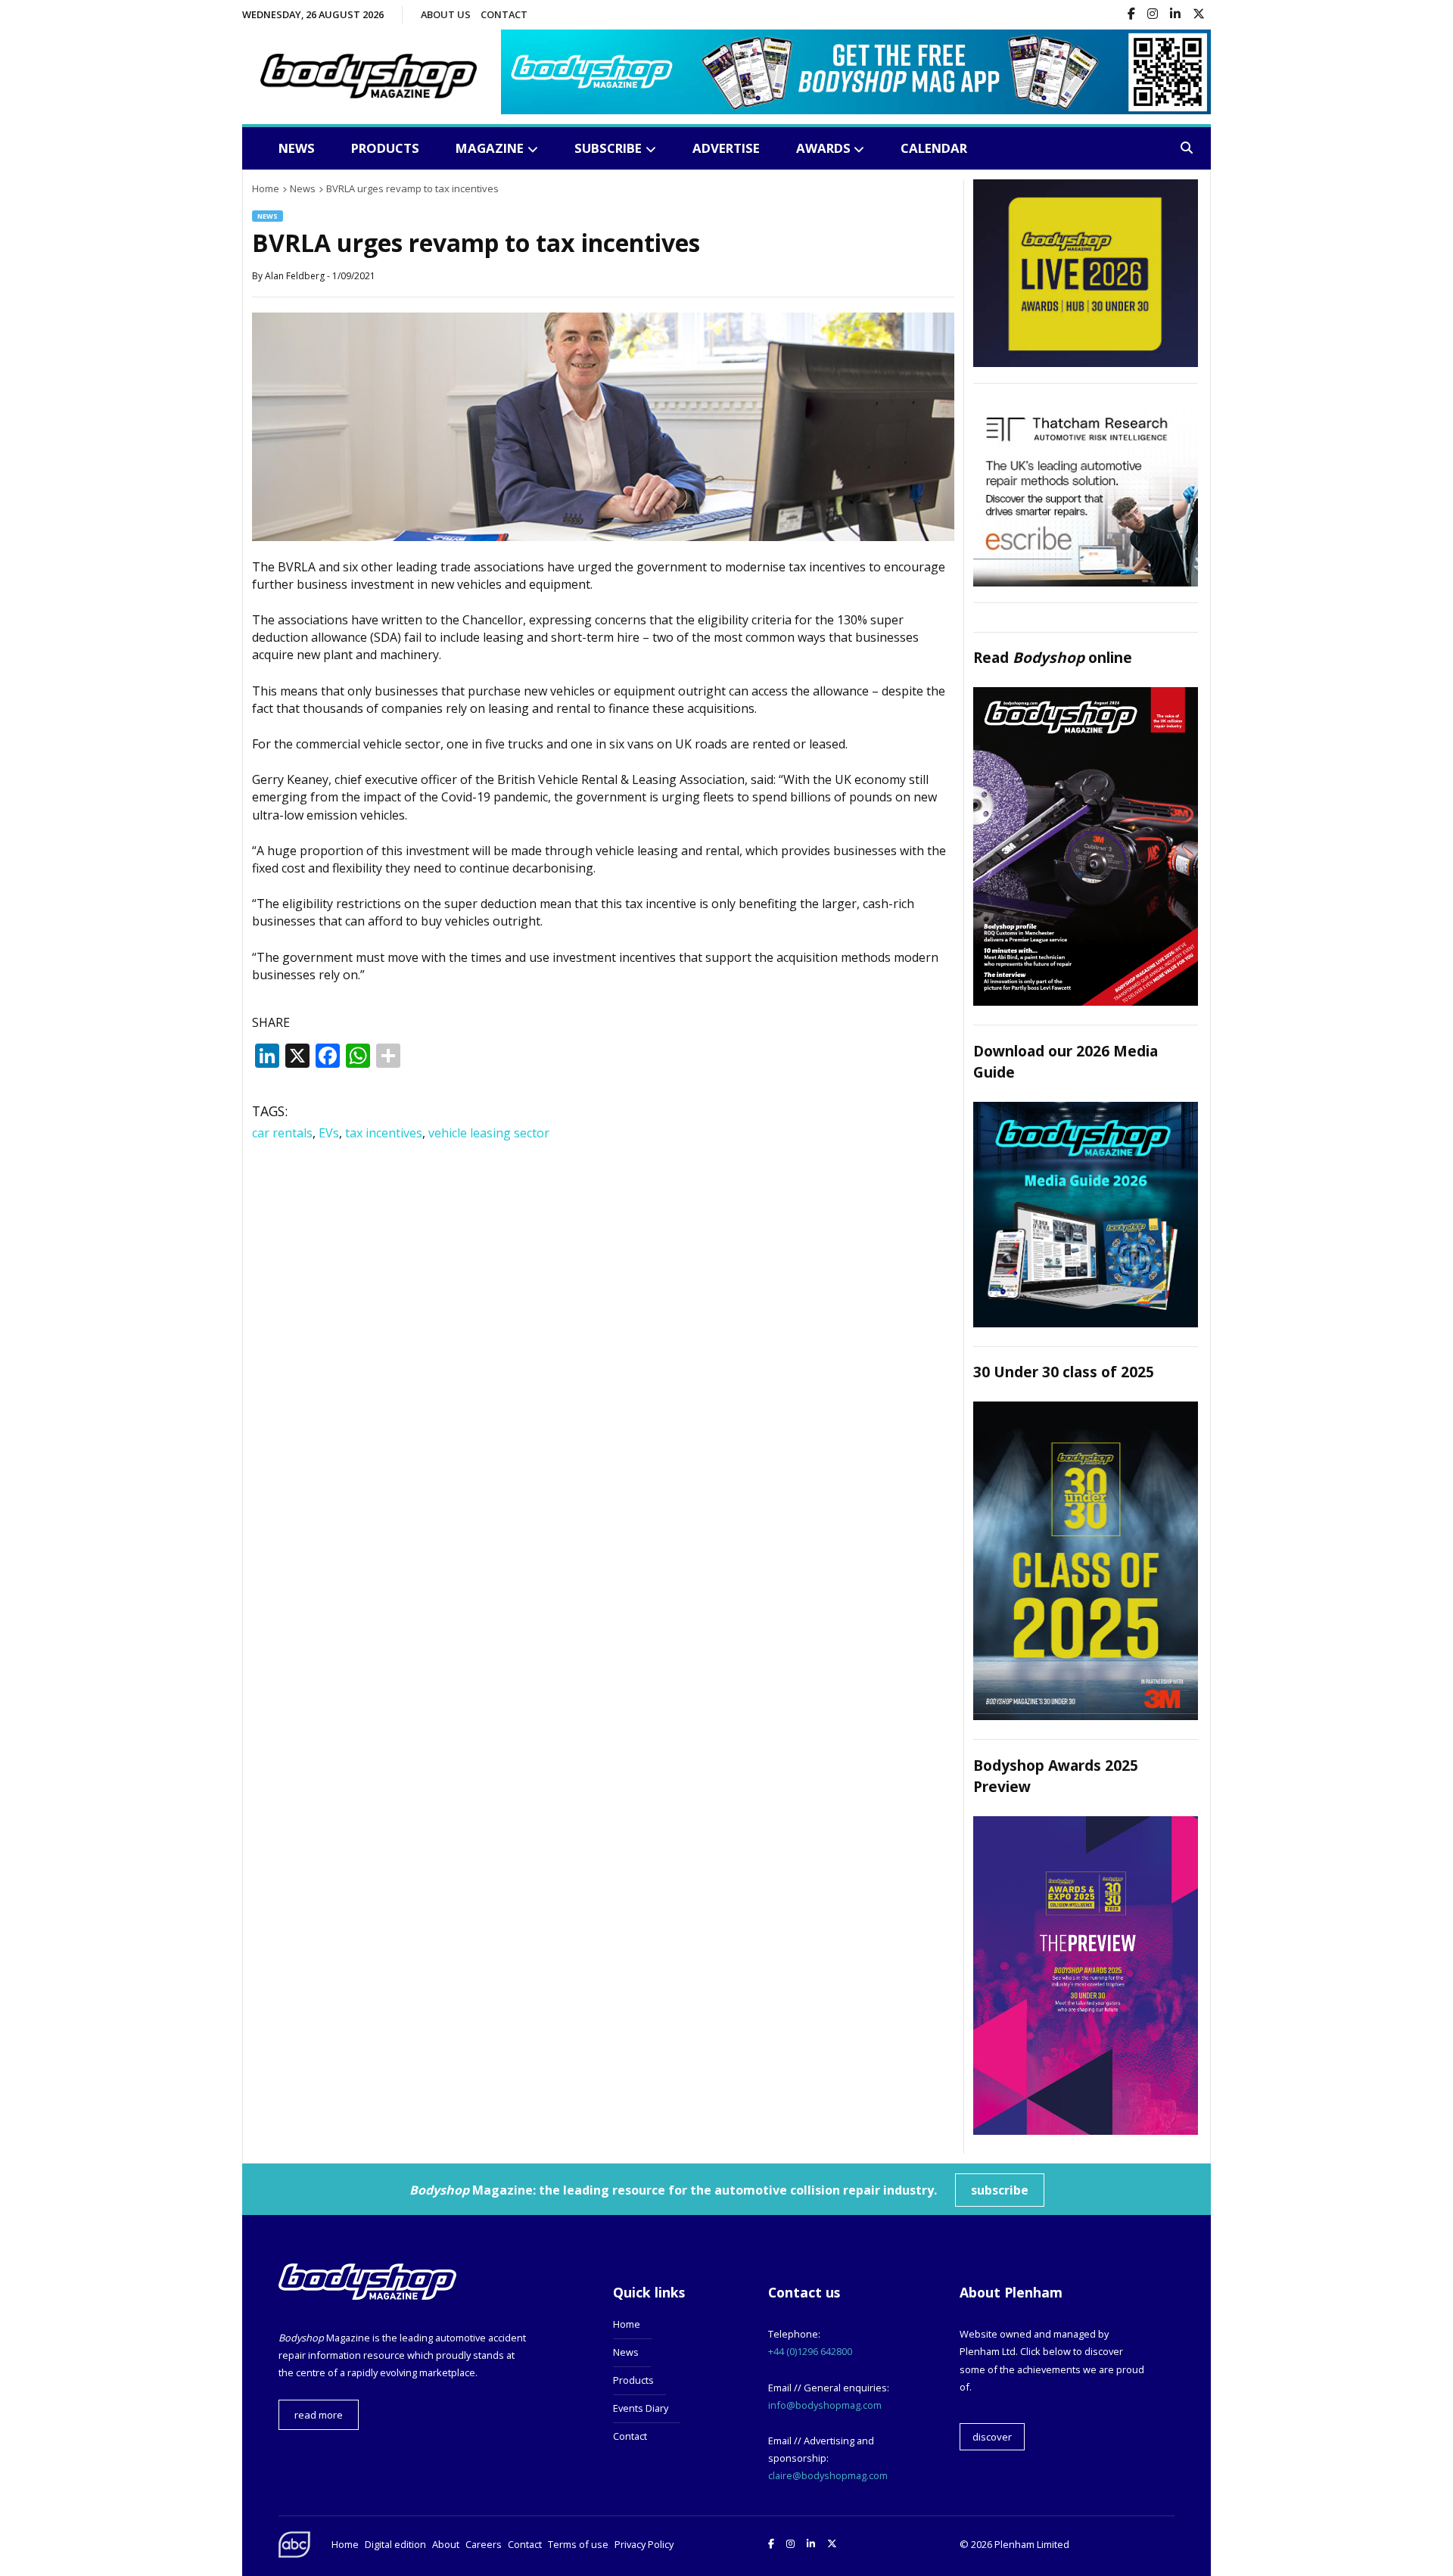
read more (319, 2415)
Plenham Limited (1032, 2544)
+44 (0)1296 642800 (810, 2351)
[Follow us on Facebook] (1131, 15)
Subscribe (608, 148)
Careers (484, 2544)
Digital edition (395, 2544)
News (297, 148)
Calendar (934, 148)
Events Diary (641, 2408)
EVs (329, 1133)
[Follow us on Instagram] (1153, 15)
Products (385, 148)
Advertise (726, 148)
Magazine (490, 148)
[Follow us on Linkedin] (1175, 15)
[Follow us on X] (1199, 15)
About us (446, 14)
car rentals (282, 1133)
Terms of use (578, 2544)
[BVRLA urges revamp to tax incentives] (603, 537)
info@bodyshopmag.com (825, 2405)
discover (992, 2437)
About (446, 2544)
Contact (504, 14)
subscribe (1000, 2190)
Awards (823, 148)
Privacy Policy (644, 2544)
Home (627, 2324)
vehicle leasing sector (489, 1133)
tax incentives (384, 1133)
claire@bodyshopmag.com (828, 2475)
